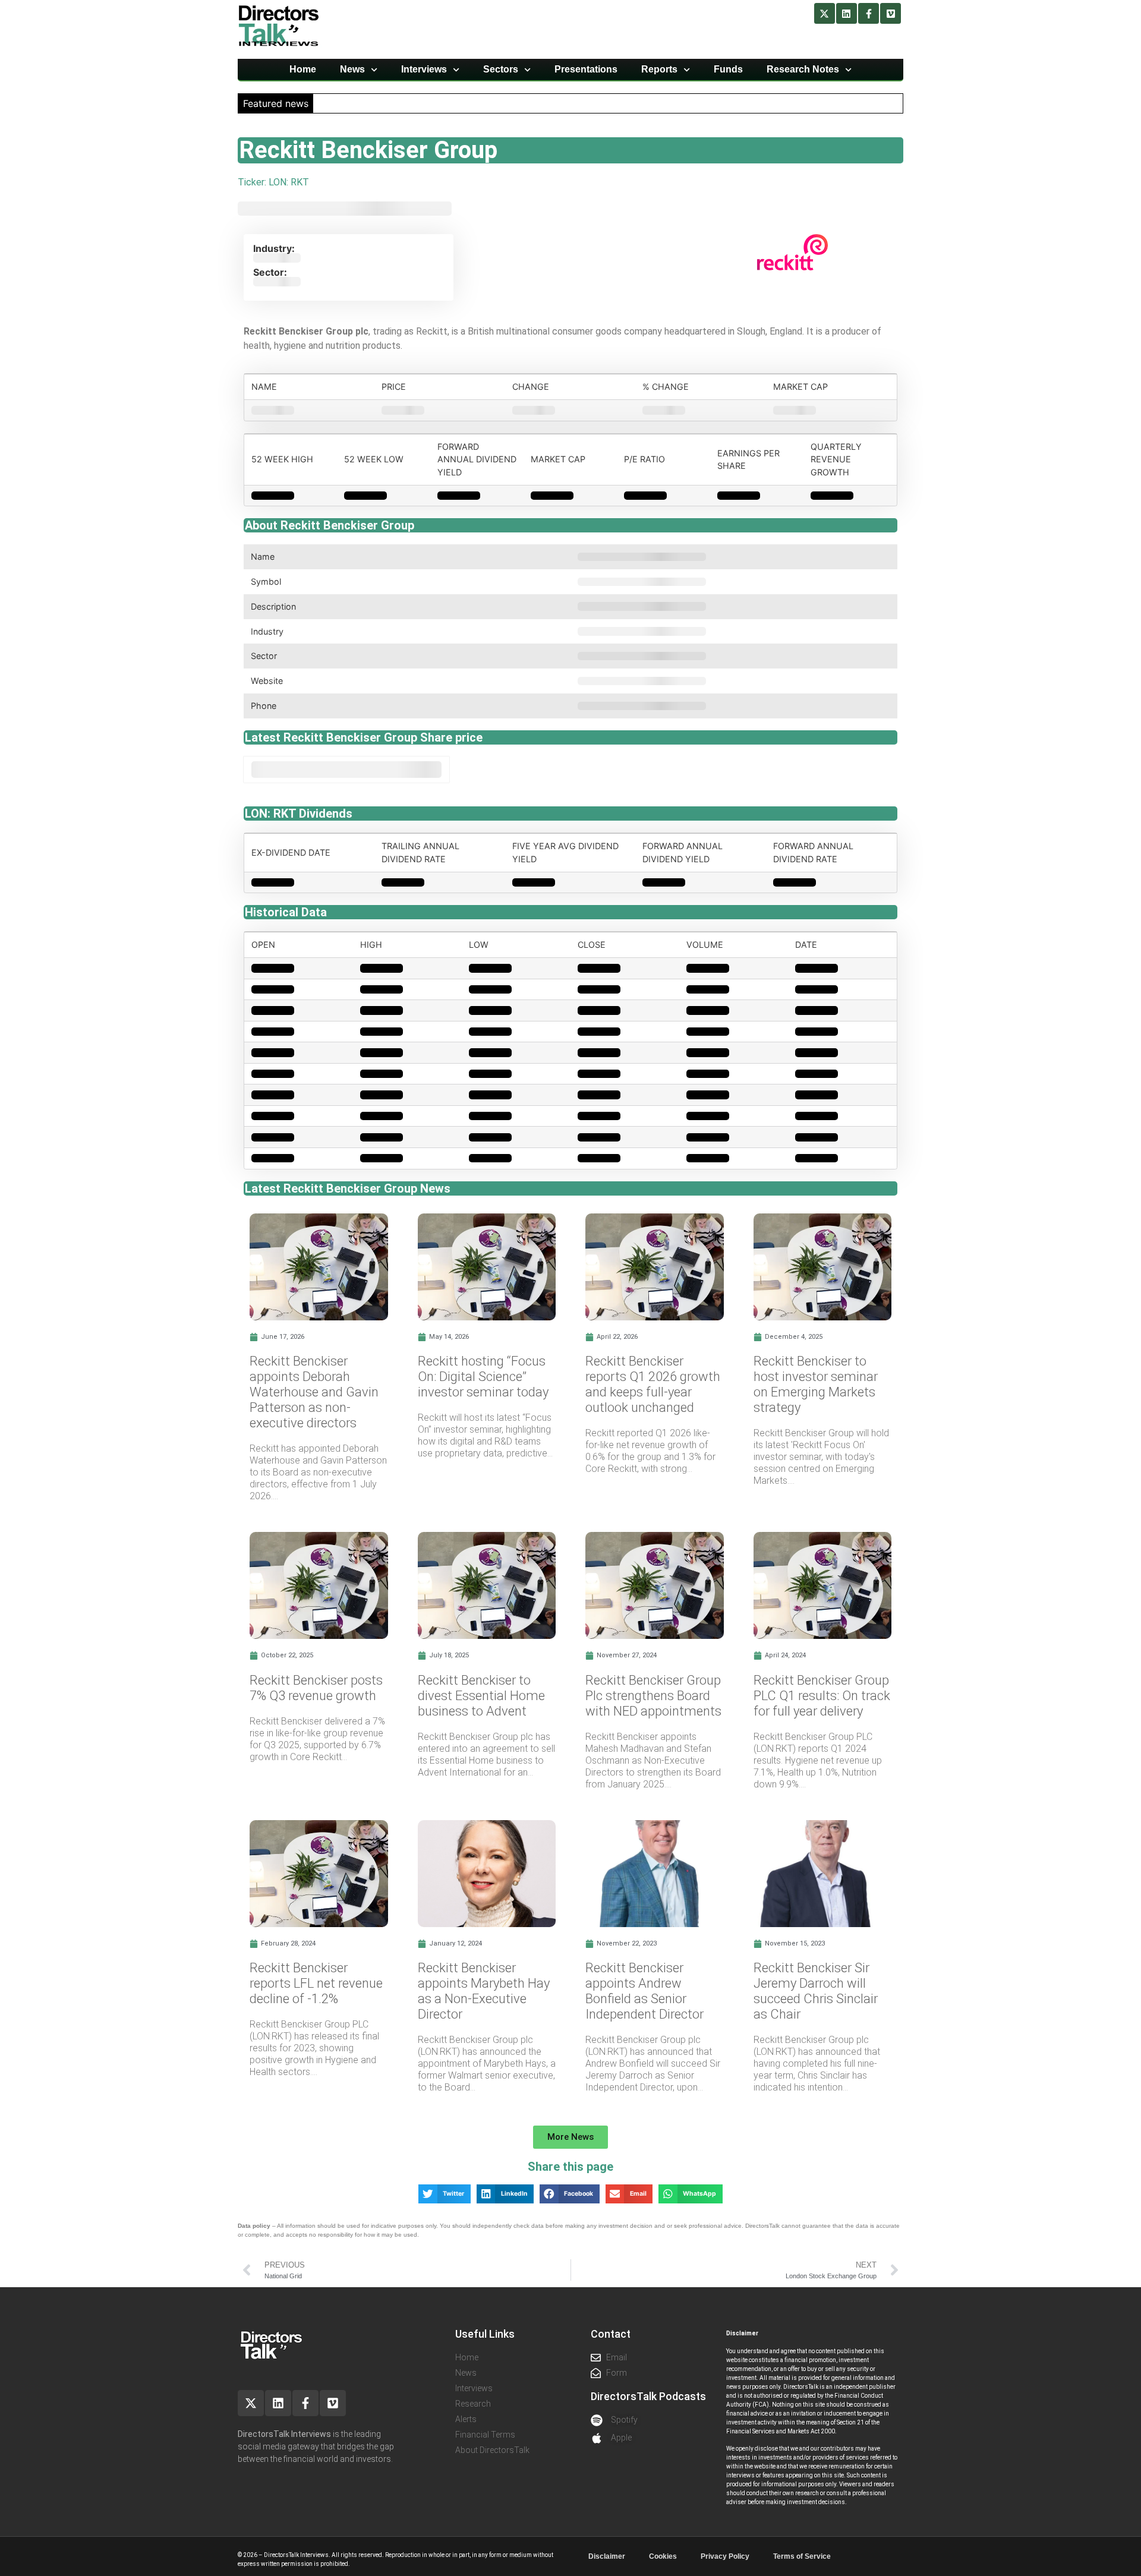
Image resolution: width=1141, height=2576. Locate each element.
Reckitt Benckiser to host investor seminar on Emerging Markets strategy (816, 1384)
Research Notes (803, 69)
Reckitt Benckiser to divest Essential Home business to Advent (481, 1696)
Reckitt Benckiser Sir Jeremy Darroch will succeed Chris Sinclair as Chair (816, 1991)
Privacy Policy (725, 2556)
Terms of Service (802, 2556)
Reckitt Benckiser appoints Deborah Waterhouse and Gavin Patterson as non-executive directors (314, 1392)
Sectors (501, 69)
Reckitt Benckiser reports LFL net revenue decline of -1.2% (316, 1983)
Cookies (663, 2556)
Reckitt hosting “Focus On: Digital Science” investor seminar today (483, 1377)
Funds (728, 69)
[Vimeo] (891, 13)
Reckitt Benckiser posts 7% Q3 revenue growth (316, 1688)
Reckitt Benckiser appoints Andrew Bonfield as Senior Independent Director (644, 1991)
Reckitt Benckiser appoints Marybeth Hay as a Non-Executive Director (484, 1991)
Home (303, 69)
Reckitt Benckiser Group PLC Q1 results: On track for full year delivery (822, 1696)
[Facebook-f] (869, 13)
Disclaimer (607, 2556)
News (352, 69)
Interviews (424, 69)
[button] (570, 2137)
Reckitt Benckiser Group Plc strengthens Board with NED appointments (653, 1696)
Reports (659, 69)
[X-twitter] (825, 13)
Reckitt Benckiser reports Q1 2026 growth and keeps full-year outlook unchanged (653, 1384)
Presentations (586, 69)
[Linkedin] (847, 13)
